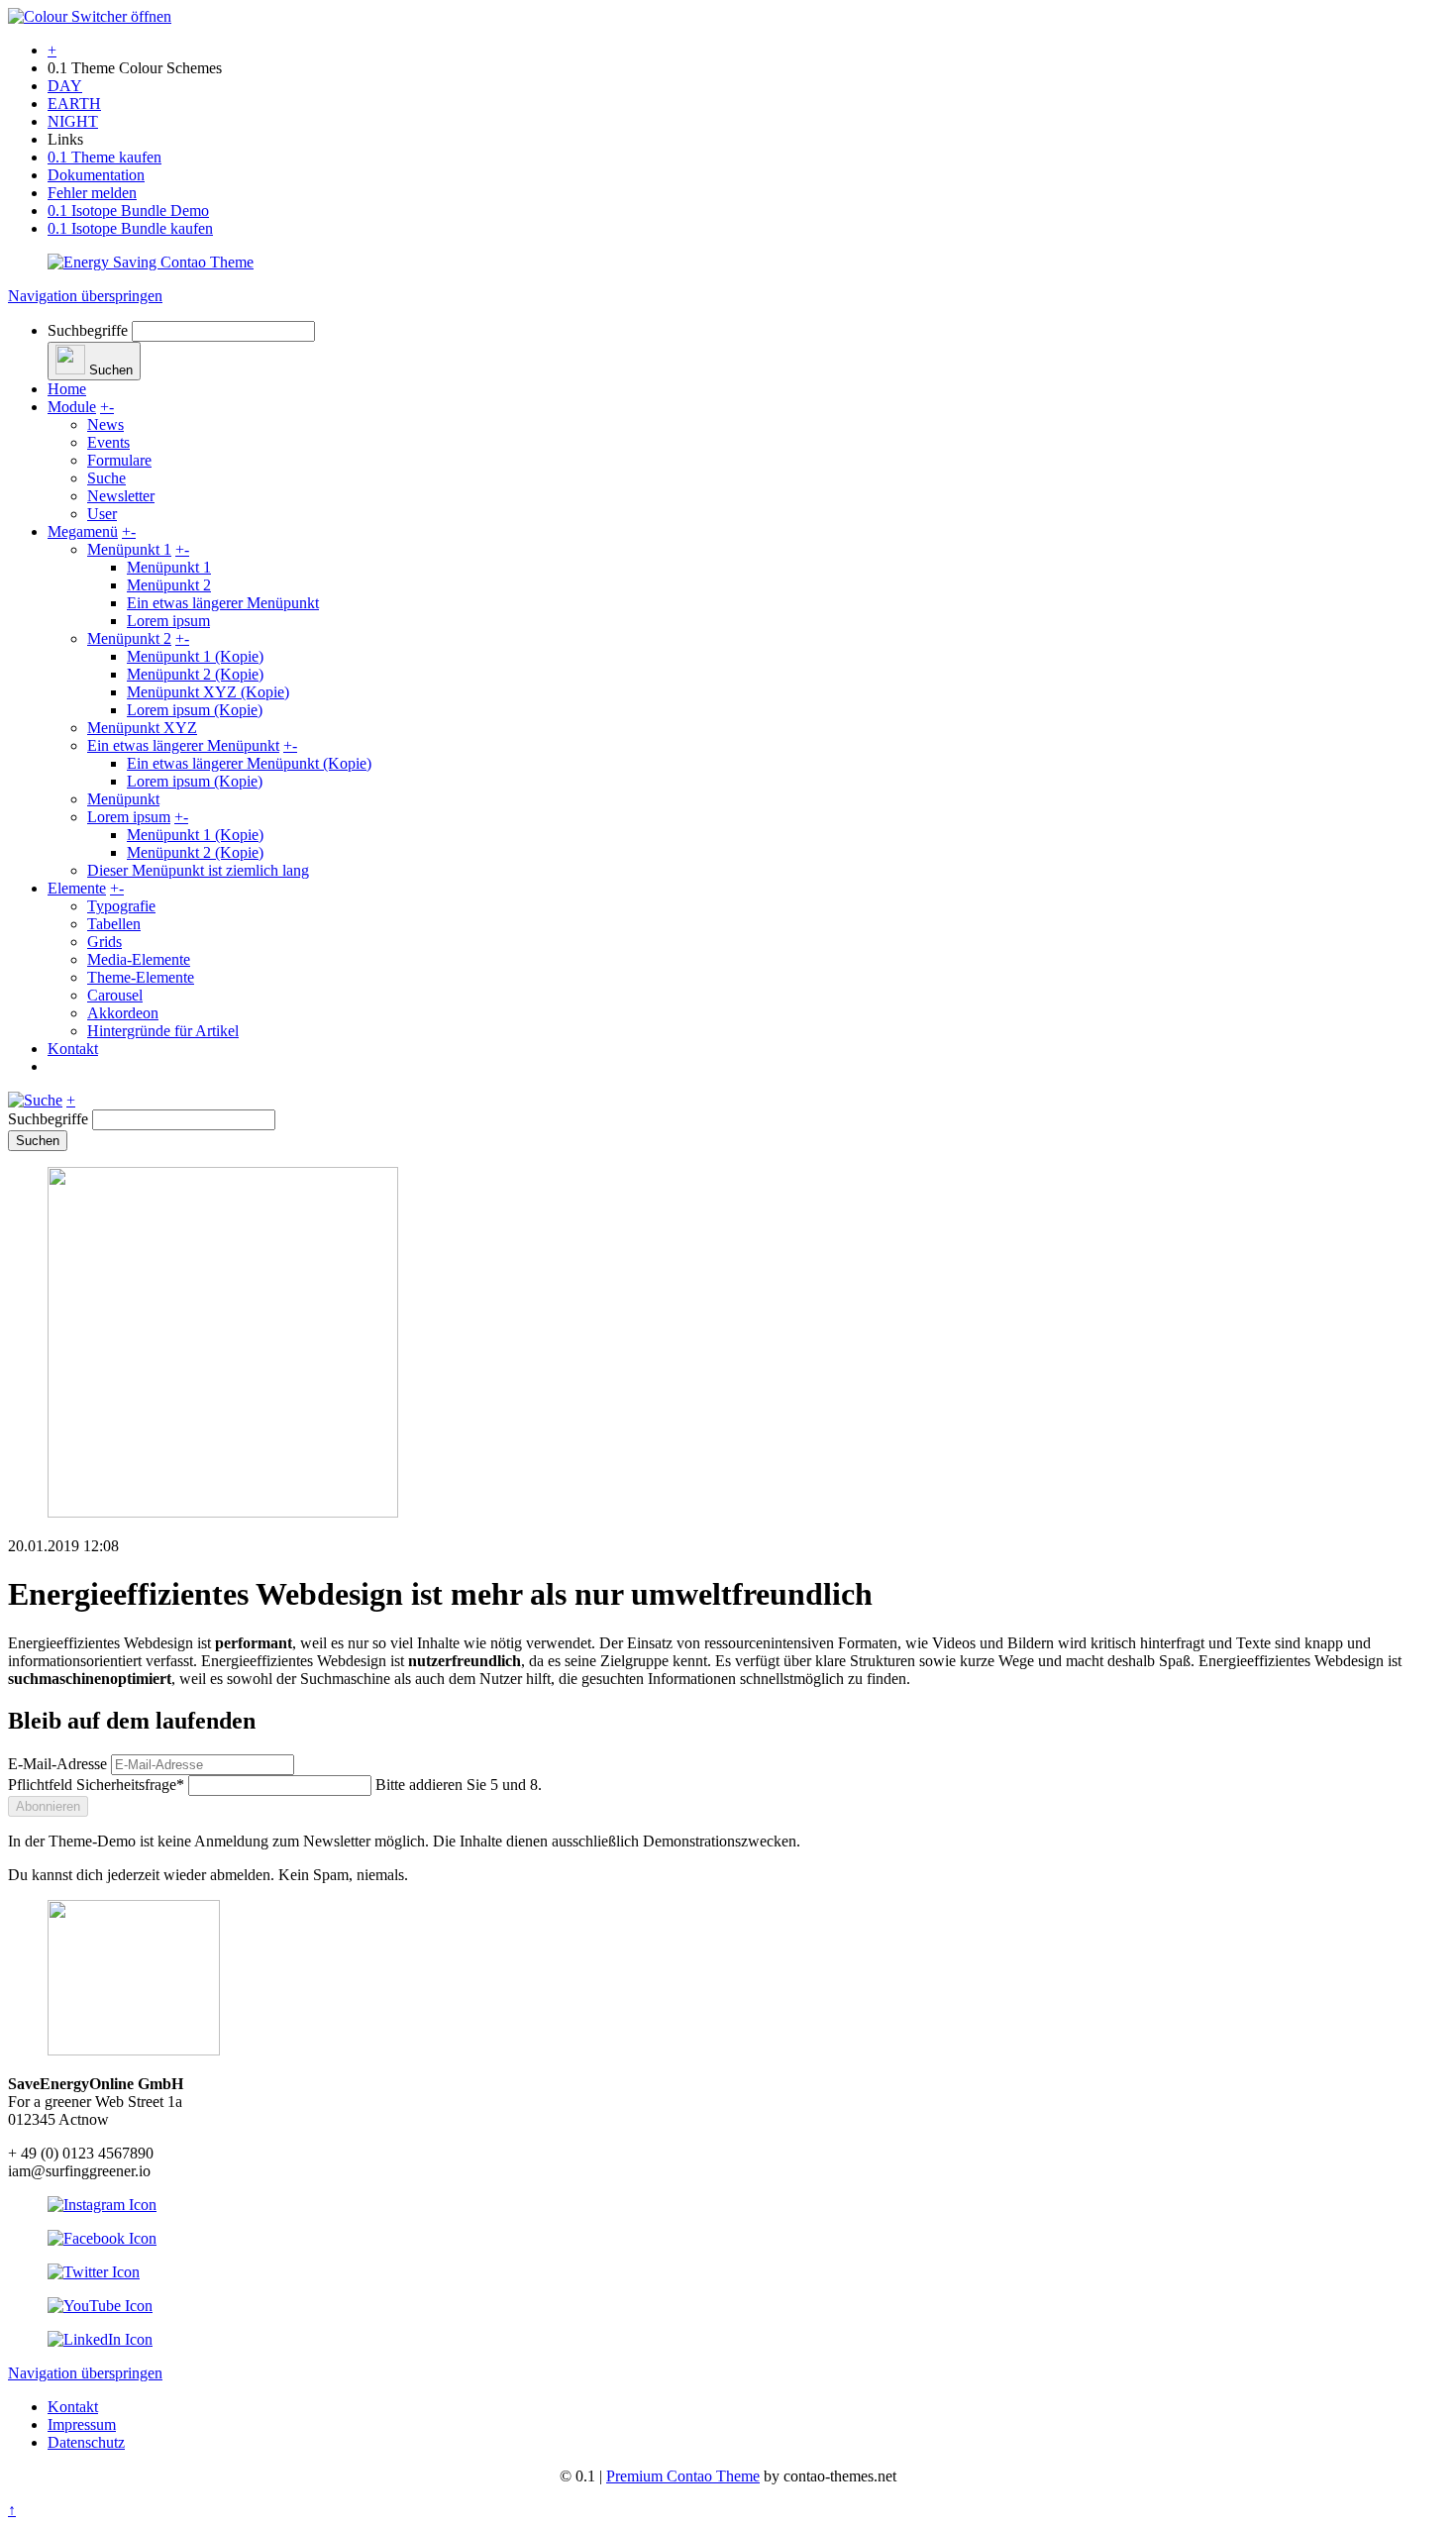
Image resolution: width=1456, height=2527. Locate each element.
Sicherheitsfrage (96, 1785)
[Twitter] (94, 2272)
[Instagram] (102, 2205)
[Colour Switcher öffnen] (90, 16)
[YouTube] (100, 2306)
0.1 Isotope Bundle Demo (128, 211)
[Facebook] (102, 2238)
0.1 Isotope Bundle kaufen (130, 228)
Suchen (38, 1141)
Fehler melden (92, 193)
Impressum (82, 2424)
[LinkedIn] (100, 2339)
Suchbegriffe (88, 330)
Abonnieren (48, 1806)
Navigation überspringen (85, 296)
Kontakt (73, 2407)
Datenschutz (86, 2442)
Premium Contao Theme (683, 2476)
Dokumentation (96, 175)
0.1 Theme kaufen (104, 157)
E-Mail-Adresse (57, 1764)
